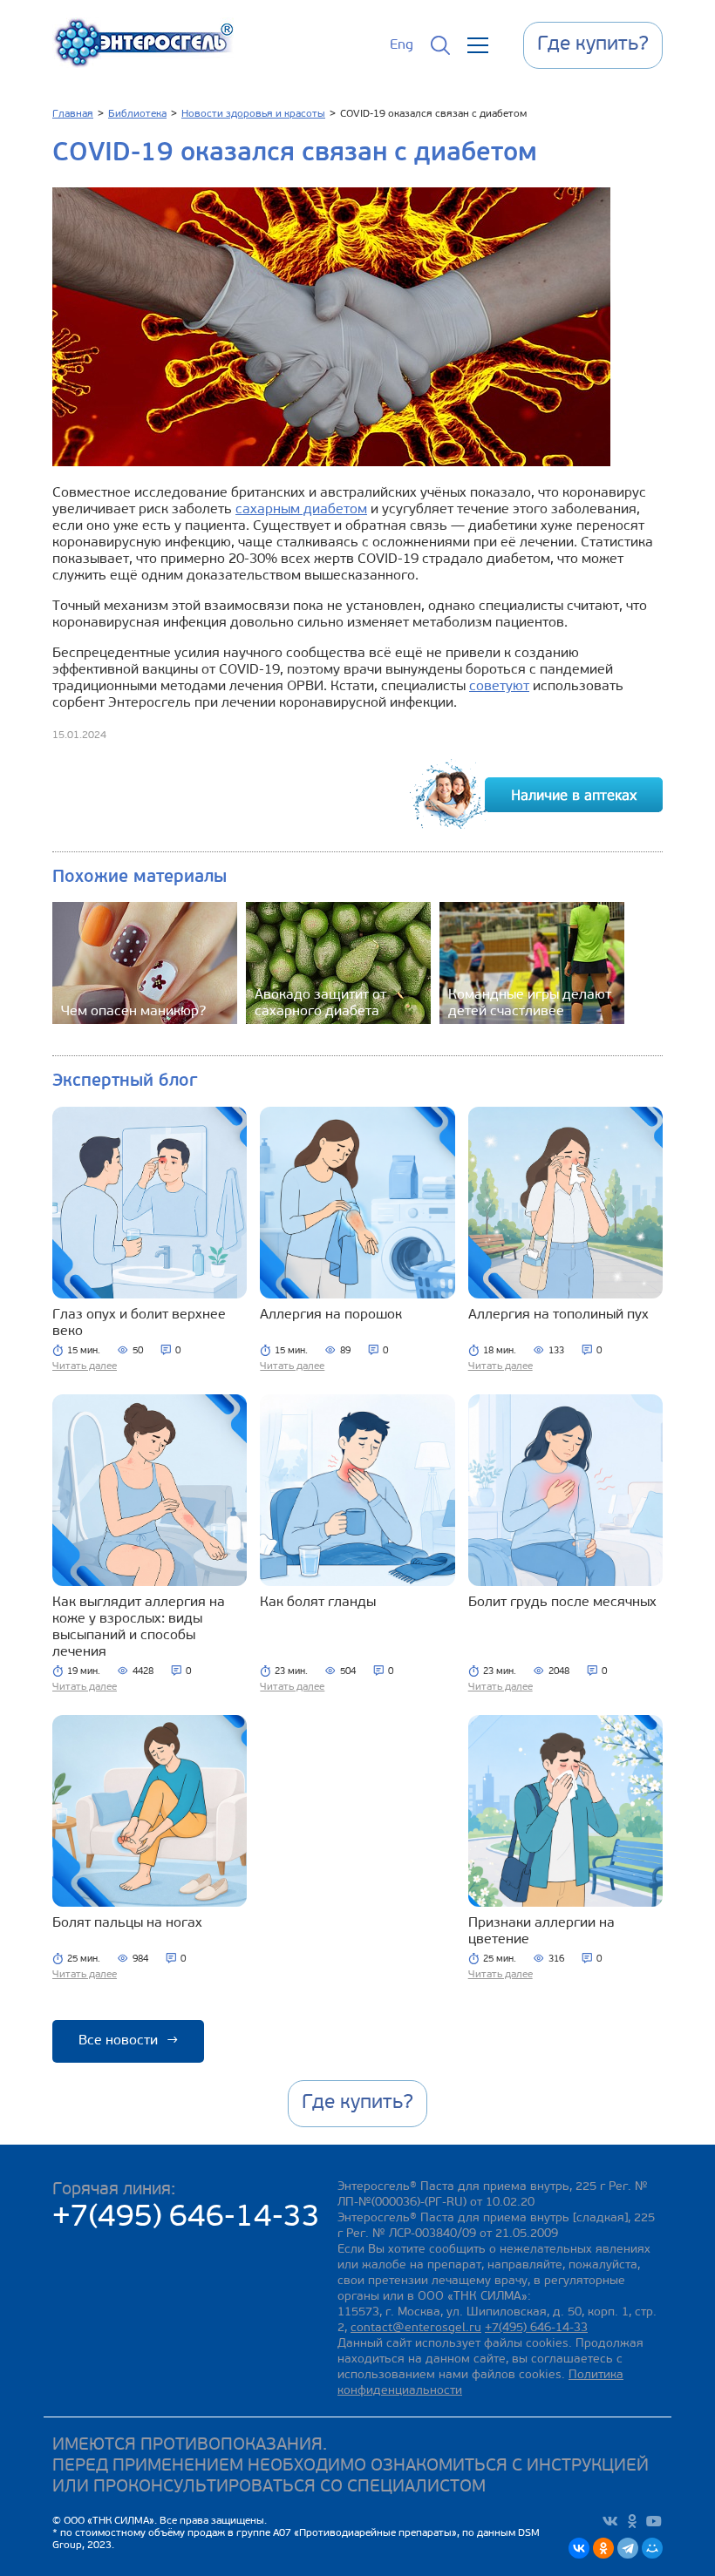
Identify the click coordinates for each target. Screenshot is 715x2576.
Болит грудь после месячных (562, 1603)
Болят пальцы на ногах (127, 1923)
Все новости (128, 2041)
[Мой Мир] (652, 2548)
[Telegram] (628, 2548)
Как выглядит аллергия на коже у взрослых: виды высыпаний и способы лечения (139, 1627)
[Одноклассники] (603, 2548)
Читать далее (85, 1366)
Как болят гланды (318, 1603)
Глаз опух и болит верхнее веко (139, 1323)
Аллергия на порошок (331, 1315)
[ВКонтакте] (579, 2548)
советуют (499, 687)
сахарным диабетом (301, 510)
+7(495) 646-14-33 (186, 2218)
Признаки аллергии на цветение (541, 1932)
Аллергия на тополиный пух (558, 1315)
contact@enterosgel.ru (416, 2328)
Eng (402, 45)
